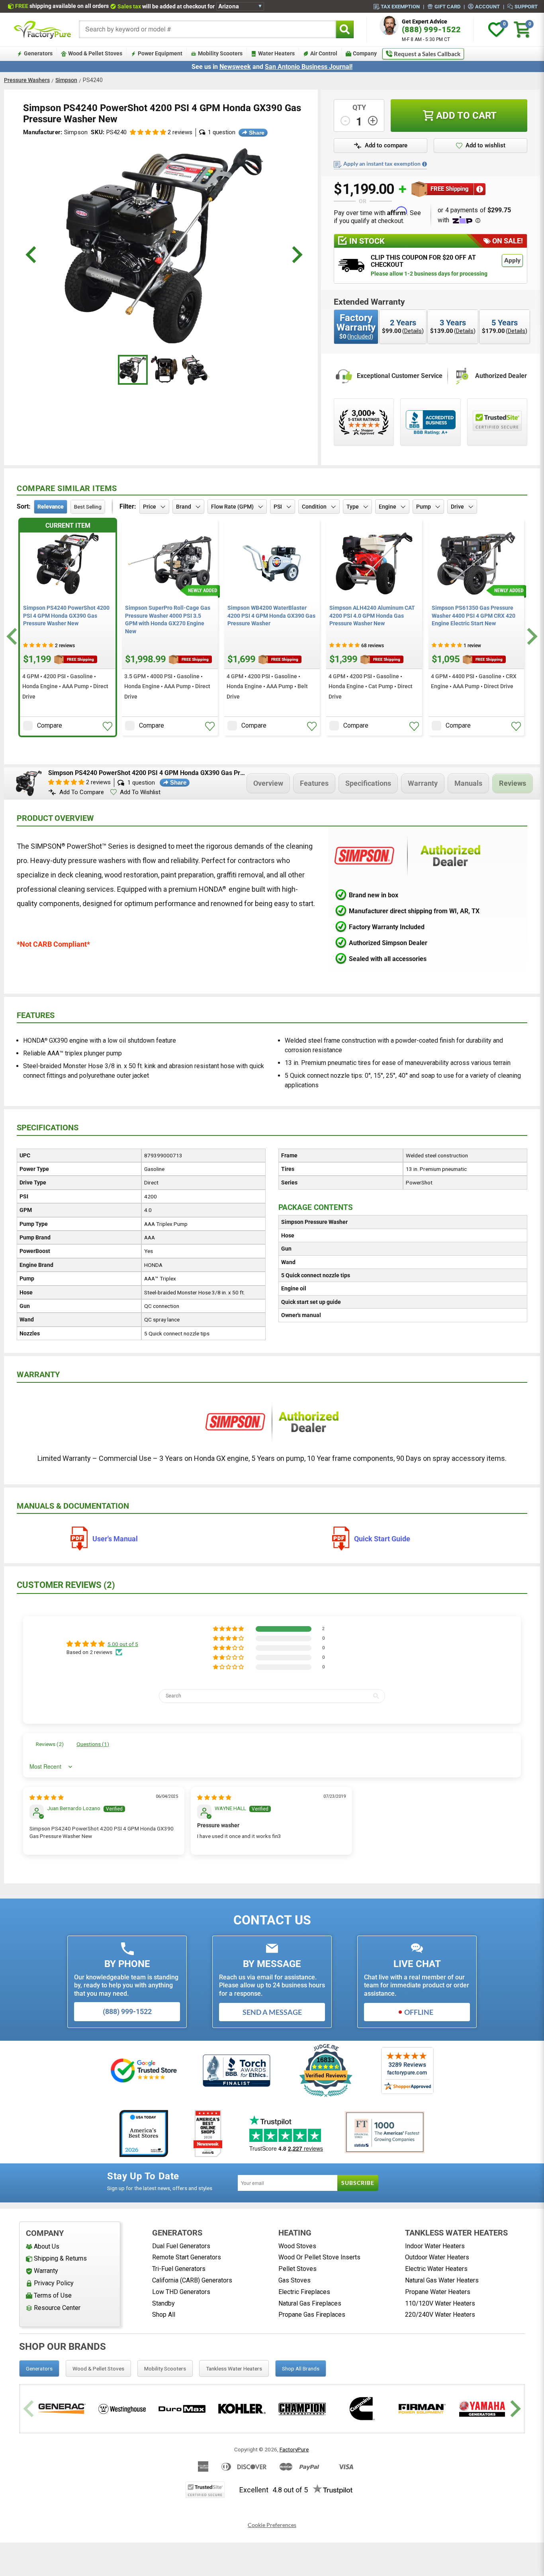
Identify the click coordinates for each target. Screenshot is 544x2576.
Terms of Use (53, 2295)
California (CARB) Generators (192, 2280)
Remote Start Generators (187, 2257)
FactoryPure (294, 2449)
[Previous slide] (30, 2409)
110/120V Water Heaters (440, 2303)
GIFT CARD (447, 6)
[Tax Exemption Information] (425, 164)
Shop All (164, 2315)
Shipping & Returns (60, 2258)
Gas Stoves (295, 2280)
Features (314, 783)
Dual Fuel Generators (181, 2246)
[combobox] (207, 29)
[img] (47, 1797)
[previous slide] (32, 255)
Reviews (513, 783)
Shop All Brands (301, 2369)
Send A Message (272, 2012)
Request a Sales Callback (427, 54)
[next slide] (296, 255)
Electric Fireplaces (304, 2292)
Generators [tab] (39, 2369)
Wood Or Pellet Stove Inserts (319, 2257)
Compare (50, 725)
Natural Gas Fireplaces (310, 2303)
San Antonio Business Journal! (309, 67)
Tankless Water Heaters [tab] (234, 2369)
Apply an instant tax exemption (382, 164)
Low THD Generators (181, 2292)
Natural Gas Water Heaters (442, 2280)
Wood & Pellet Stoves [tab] (98, 2369)
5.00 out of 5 (123, 1644)
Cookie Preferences (272, 2525)
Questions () (93, 1744)
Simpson (66, 80)
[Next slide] (531, 636)
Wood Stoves (297, 2246)
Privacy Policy (54, 2283)
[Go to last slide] (13, 636)
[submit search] (345, 29)
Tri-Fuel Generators (179, 2269)
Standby (163, 2303)
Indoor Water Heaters (435, 2246)
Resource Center (57, 2308)
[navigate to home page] (43, 29)
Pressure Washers (27, 80)
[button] (148, 132)
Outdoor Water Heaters (437, 2257)
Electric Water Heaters (436, 2269)
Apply (512, 260)
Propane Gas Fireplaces (312, 2315)
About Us (47, 2246)
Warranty (423, 783)
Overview (268, 783)
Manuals (468, 783)
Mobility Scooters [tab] (165, 2369)
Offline (419, 2012)
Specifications (368, 783)
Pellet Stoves (297, 2269)
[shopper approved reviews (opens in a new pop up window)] (364, 422)
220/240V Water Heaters (440, 2315)
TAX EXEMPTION (400, 6)
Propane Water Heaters (438, 2292)
